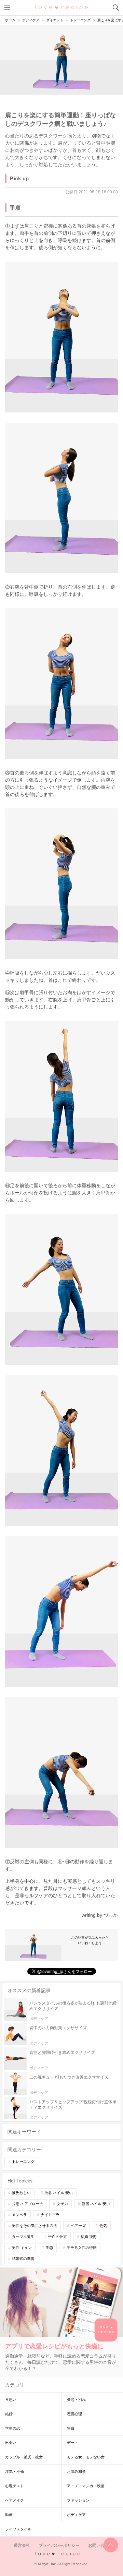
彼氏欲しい (21, 2193)
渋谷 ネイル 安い (59, 2193)
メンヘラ (19, 2215)
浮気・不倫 (15, 2471)
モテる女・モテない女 (86, 2457)
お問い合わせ (100, 2545)
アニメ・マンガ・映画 (86, 2486)
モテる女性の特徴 (82, 2248)
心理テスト (15, 2486)
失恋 (49, 2248)
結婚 (9, 2414)
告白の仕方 (58, 2237)
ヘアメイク (15, 2500)
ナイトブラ (50, 2215)
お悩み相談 (76, 2471)
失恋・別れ (76, 2399)
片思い (11, 2399)
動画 (9, 2515)
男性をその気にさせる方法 (35, 2226)
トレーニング (23, 2162)
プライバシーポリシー (59, 2545)
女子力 (62, 2204)
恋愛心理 (74, 2414)
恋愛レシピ (62, 7)
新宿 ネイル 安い (96, 2204)
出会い (11, 2443)
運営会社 (22, 2545)
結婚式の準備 (23, 2259)
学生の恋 (13, 2428)
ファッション (78, 2500)
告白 (71, 2428)
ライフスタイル (18, 2529)
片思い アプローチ (28, 2204)
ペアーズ (78, 2226)
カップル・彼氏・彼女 (24, 2457)
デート (73, 2443)
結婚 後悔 (89, 2237)
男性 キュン (22, 2248)
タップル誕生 (23, 2237)
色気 (103, 2226)
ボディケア (76, 2515)
